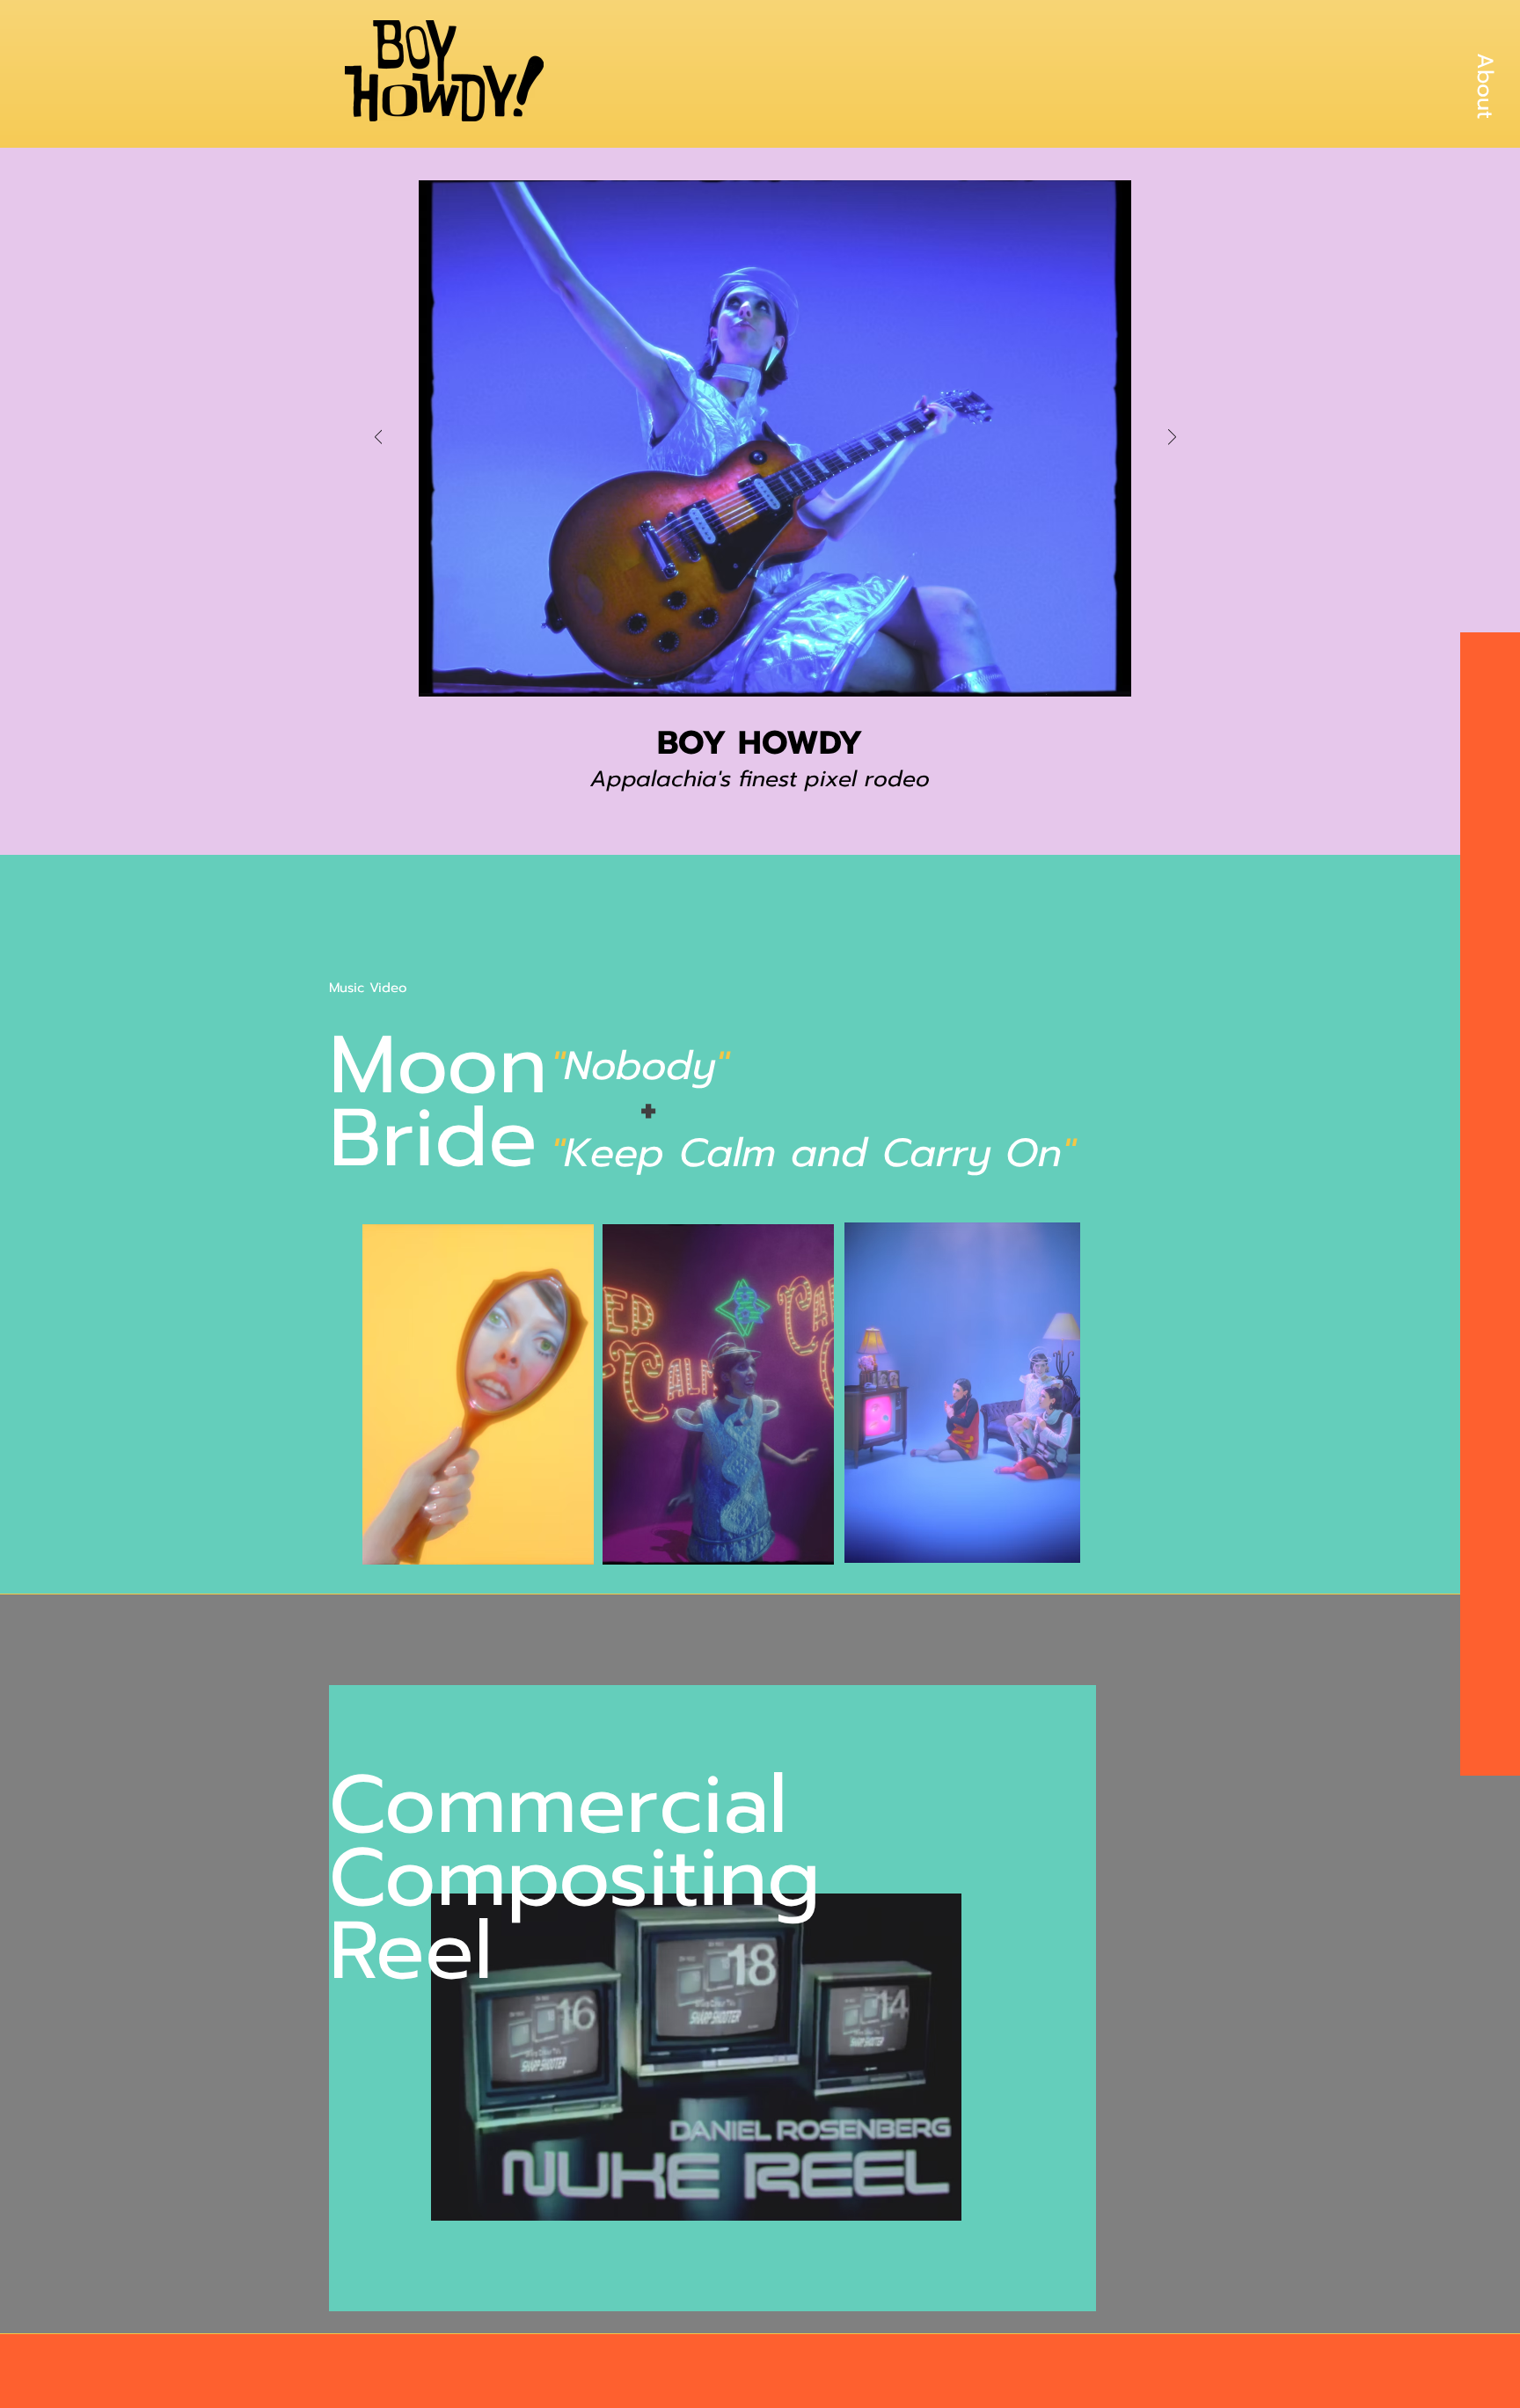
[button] (1485, 85)
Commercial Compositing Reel (575, 1878)
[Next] (1172, 438)
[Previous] (379, 438)
